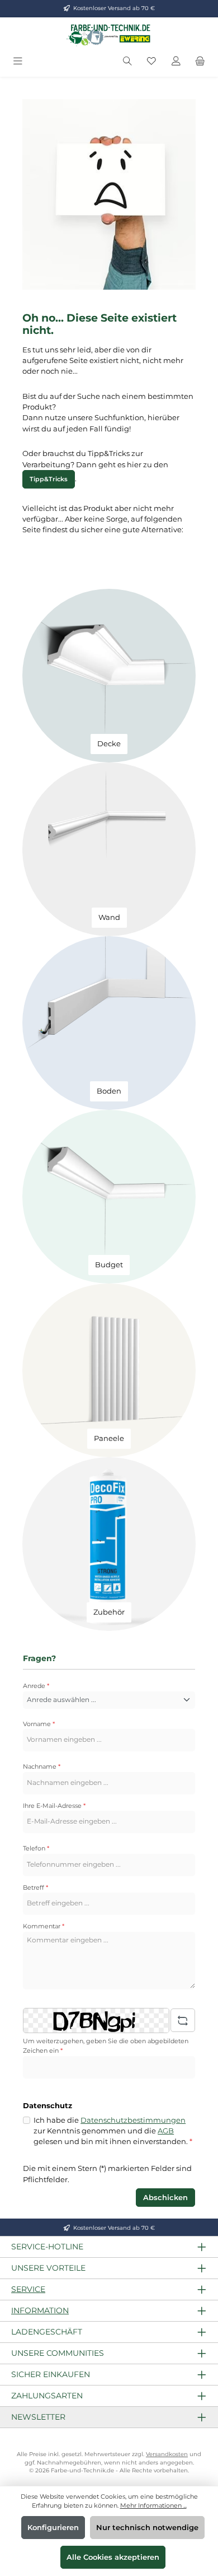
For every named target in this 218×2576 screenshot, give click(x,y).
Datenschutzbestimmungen (133, 2120)
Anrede (36, 1686)
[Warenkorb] (200, 61)
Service (28, 2289)
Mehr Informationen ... (153, 2505)
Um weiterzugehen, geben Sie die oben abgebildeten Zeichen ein (106, 2046)
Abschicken (165, 2198)
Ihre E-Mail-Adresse (54, 1806)
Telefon (36, 1848)
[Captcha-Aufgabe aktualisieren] (183, 2020)
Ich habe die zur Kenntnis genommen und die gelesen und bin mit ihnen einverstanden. (113, 2131)
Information (40, 2310)
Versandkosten (167, 2454)
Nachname (42, 1766)
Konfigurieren (53, 2528)
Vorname (39, 1724)
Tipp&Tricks (49, 479)
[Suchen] (127, 61)
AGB (166, 2131)
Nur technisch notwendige (147, 2528)
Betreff (35, 1887)
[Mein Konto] (176, 61)
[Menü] (18, 61)
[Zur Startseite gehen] (109, 35)
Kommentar (44, 1926)
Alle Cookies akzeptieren (113, 2557)
